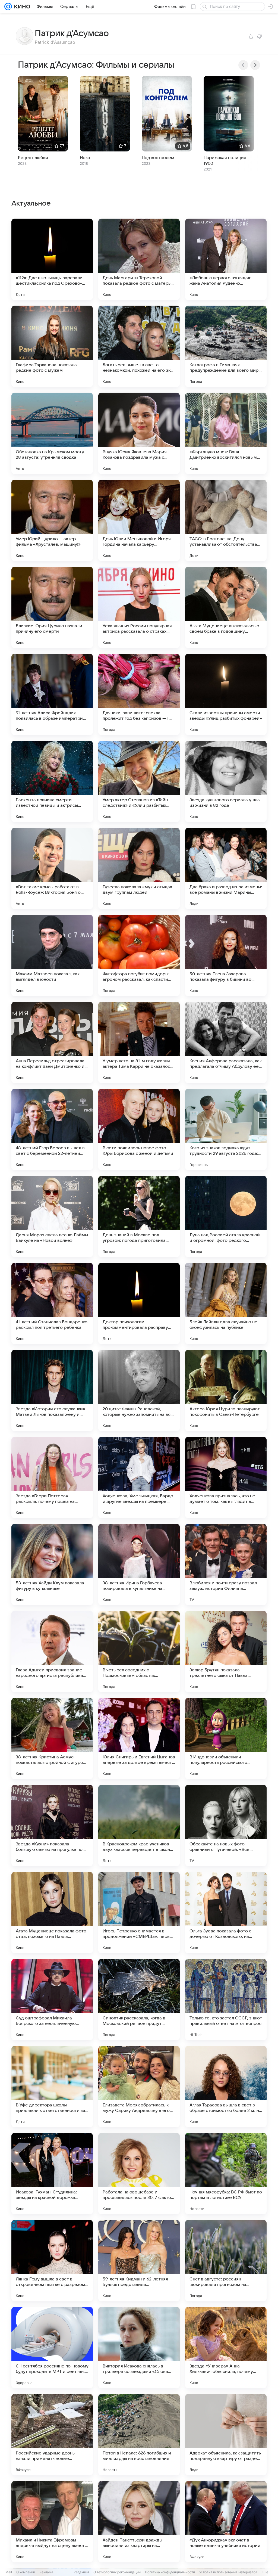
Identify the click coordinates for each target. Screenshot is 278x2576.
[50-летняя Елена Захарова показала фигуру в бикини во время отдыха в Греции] (226, 955)
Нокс (85, 158)
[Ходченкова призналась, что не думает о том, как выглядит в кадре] (226, 1478)
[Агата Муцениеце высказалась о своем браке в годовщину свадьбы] (226, 607)
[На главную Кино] (21, 7)
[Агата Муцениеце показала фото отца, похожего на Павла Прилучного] (52, 1913)
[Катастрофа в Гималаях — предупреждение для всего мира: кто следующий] (226, 346)
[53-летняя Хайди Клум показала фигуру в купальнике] (52, 1565)
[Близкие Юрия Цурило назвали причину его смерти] (52, 607)
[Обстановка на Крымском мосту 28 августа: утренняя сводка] (52, 433)
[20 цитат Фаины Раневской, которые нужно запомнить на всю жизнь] (139, 1391)
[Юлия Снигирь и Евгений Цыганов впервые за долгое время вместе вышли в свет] (139, 1739)
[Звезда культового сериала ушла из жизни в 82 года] (226, 781)
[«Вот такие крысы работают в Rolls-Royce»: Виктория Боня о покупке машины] (52, 868)
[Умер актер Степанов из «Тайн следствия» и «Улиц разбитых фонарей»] (139, 781)
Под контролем (158, 158)
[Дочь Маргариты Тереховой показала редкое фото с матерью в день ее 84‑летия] (139, 259)
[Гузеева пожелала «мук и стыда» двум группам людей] (139, 868)
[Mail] (8, 7)
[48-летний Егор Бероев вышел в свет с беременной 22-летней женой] (52, 1129)
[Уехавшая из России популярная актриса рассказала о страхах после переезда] (139, 607)
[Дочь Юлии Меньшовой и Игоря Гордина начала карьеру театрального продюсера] (139, 520)
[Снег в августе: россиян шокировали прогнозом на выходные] (226, 2261)
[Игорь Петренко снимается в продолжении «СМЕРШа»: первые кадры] (139, 1913)
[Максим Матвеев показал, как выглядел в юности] (52, 955)
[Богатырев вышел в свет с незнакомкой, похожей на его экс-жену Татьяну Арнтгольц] (139, 346)
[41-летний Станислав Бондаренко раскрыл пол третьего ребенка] (52, 1303)
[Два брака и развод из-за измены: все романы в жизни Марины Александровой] (226, 868)
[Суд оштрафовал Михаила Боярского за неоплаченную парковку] (52, 2000)
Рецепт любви (33, 158)
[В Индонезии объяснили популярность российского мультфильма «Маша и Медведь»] (226, 1739)
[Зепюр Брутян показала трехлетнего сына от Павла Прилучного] (226, 1652)
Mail (9, 2572)
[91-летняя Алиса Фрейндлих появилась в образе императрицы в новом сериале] (52, 694)
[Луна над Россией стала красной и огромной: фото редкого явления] (226, 1216)
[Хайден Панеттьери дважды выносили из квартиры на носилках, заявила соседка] (139, 2522)
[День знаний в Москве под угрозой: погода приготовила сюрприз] (139, 1216)
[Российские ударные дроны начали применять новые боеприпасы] (52, 2435)
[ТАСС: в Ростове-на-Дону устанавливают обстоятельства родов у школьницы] (226, 520)
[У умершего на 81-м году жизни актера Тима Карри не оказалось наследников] (139, 1042)
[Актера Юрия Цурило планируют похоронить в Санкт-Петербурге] (226, 1391)
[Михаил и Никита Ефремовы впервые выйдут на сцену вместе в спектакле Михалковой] (52, 2522)
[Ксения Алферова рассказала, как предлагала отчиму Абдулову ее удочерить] (226, 1042)
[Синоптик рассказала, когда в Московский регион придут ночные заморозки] (139, 2000)
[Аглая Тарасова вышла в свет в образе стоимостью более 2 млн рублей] (226, 2087)
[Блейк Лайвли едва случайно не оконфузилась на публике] (226, 1303)
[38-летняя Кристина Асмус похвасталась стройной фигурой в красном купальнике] (52, 1739)
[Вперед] (255, 65)
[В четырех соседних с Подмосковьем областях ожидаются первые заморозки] (139, 1652)
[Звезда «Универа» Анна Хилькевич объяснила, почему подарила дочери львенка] (226, 2348)
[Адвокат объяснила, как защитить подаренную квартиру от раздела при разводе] (226, 2435)
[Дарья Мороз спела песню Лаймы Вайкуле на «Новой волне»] (52, 1216)
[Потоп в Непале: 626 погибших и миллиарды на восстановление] (139, 2435)
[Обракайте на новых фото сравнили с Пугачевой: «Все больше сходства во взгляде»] (226, 1826)
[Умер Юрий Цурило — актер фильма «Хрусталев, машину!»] (52, 520)
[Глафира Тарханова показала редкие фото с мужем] (52, 346)
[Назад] (243, 65)
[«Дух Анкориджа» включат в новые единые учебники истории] (226, 2522)
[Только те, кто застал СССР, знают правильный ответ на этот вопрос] (226, 2000)
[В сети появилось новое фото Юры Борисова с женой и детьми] (139, 1129)
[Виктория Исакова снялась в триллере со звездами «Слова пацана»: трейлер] (139, 2348)
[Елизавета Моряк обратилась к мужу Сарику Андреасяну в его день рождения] (139, 2087)
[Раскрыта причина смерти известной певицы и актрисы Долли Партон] (52, 781)
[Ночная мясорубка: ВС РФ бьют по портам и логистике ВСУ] (226, 2174)
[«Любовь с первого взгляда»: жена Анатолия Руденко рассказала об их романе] (226, 259)
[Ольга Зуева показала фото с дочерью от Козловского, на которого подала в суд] (226, 1913)
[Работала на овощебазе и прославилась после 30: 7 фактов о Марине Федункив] (139, 2174)
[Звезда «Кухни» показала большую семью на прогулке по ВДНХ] (52, 1826)
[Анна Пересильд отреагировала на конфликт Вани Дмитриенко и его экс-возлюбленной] (52, 1042)
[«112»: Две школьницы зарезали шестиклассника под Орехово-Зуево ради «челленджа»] (52, 259)
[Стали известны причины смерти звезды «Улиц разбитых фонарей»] (226, 694)
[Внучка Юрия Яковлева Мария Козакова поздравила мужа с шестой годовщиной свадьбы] (139, 433)
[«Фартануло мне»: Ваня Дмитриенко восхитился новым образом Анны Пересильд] (226, 433)
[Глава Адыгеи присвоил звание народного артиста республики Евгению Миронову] (52, 1652)
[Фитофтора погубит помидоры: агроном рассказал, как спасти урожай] (139, 955)
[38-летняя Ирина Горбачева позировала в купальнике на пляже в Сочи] (139, 1565)
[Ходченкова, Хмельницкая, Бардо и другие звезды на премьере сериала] (139, 1478)
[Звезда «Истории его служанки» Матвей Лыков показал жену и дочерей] (52, 1391)
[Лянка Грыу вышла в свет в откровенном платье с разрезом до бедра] (52, 2261)
